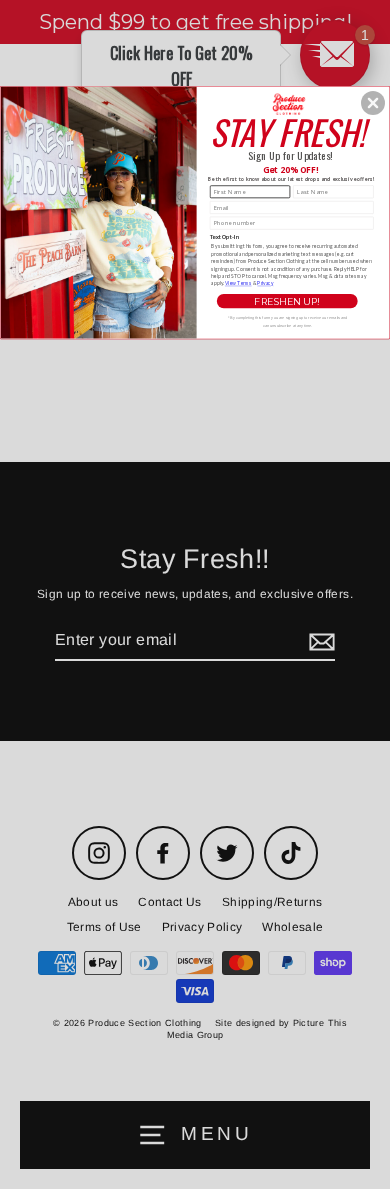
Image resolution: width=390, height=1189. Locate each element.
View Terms (238, 283)
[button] (373, 103)
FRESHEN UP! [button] (286, 300)
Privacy (265, 283)
